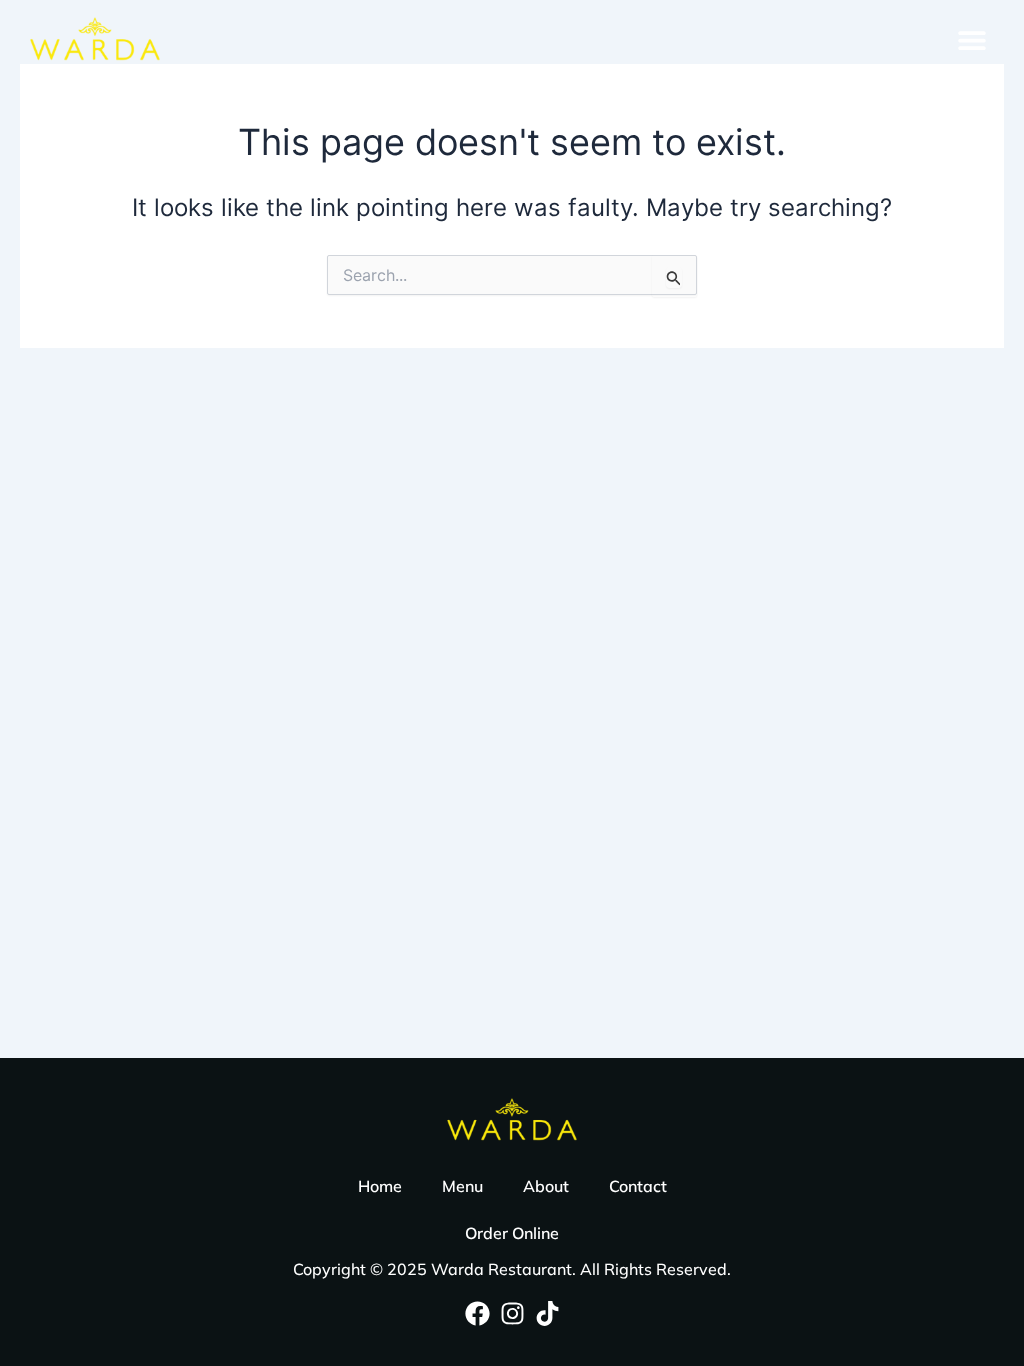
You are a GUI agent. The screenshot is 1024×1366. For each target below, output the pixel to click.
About (546, 1186)
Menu (462, 1186)
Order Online (512, 1233)
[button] (971, 39)
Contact (638, 1186)
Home (380, 1186)
